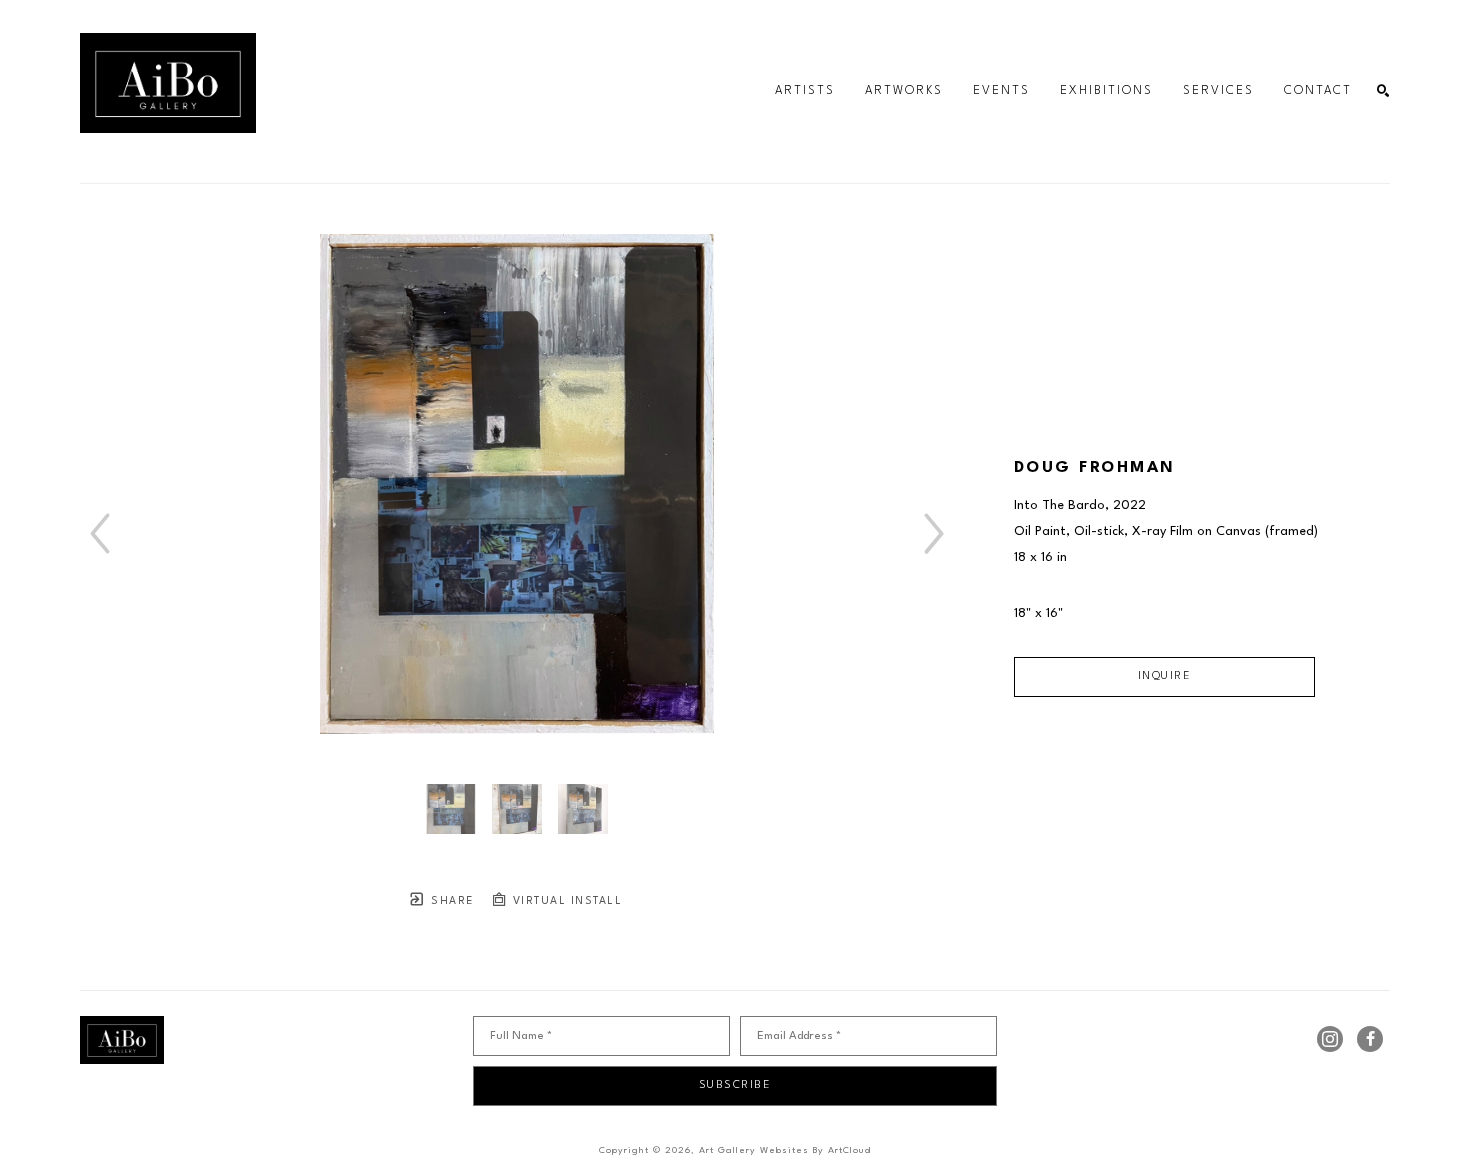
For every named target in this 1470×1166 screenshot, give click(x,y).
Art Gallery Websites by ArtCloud (785, 1150)
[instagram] (1330, 1039)
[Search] (1383, 91)
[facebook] (1370, 1039)
